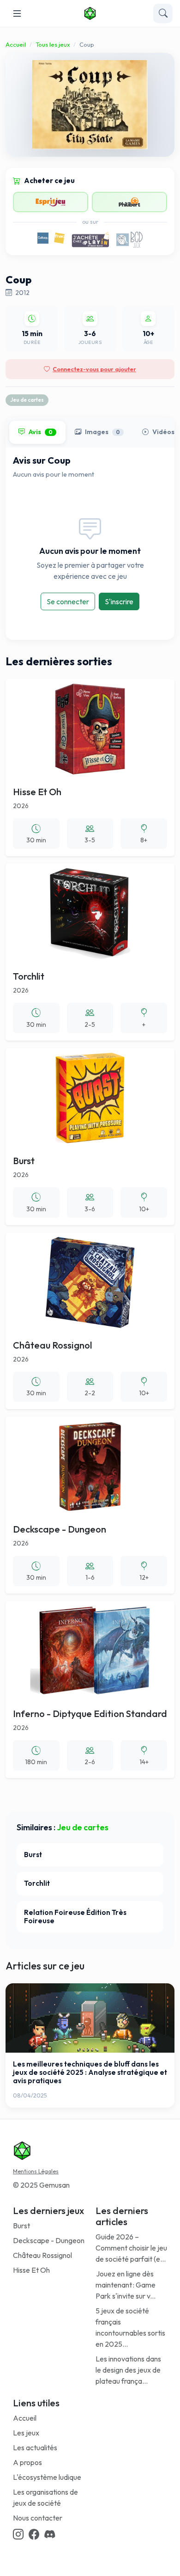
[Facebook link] (34, 2535)
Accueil (16, 44)
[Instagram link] (18, 2535)
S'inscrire (119, 601)
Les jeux (26, 2433)
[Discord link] (50, 2535)
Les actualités (35, 2447)
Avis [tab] (41, 432)
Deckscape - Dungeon (49, 2240)
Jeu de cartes (27, 400)
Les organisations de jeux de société (45, 2497)
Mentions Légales (36, 2171)
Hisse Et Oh (31, 2270)
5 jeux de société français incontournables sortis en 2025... (130, 2327)
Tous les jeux (53, 44)
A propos (27, 2462)
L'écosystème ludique (47, 2477)
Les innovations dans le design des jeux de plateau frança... (128, 2370)
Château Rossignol (42, 2255)
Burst (21, 2226)
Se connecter (68, 601)
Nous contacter (38, 2518)
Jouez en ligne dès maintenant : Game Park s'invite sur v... (126, 2285)
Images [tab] (102, 432)
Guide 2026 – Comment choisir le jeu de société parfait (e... (131, 2248)
